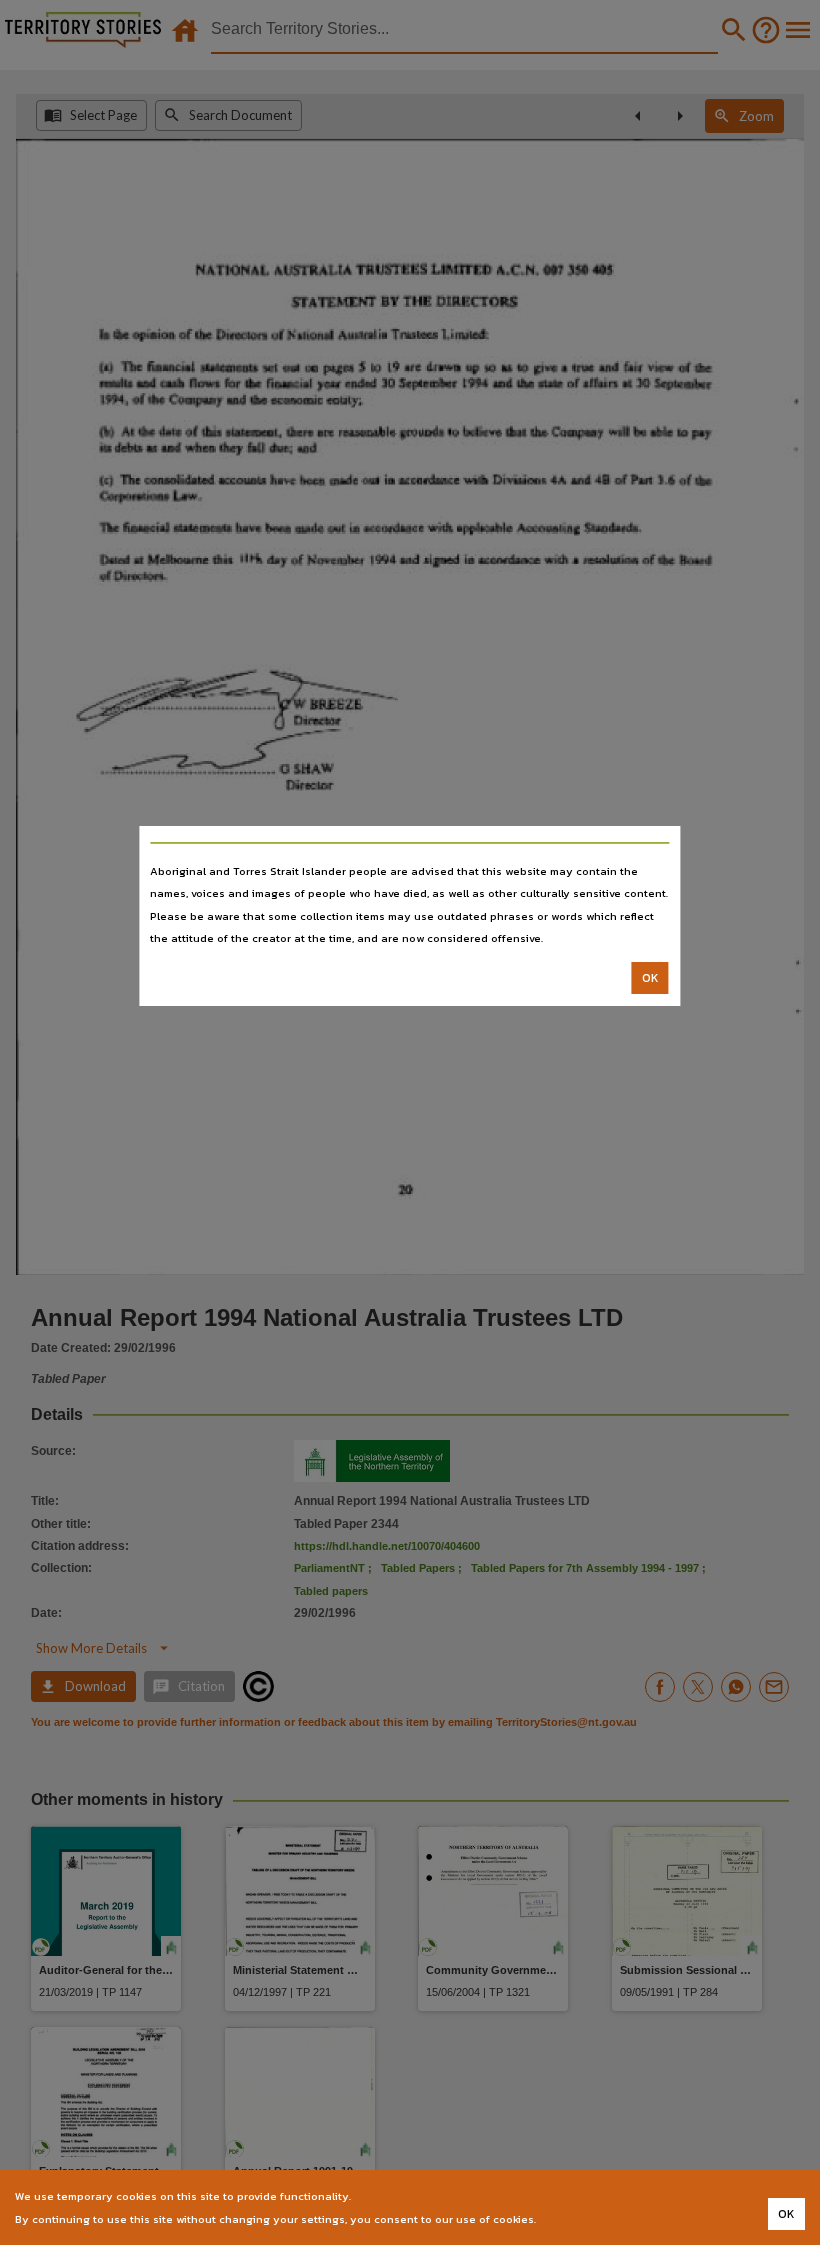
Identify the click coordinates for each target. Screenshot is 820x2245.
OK (650, 978)
